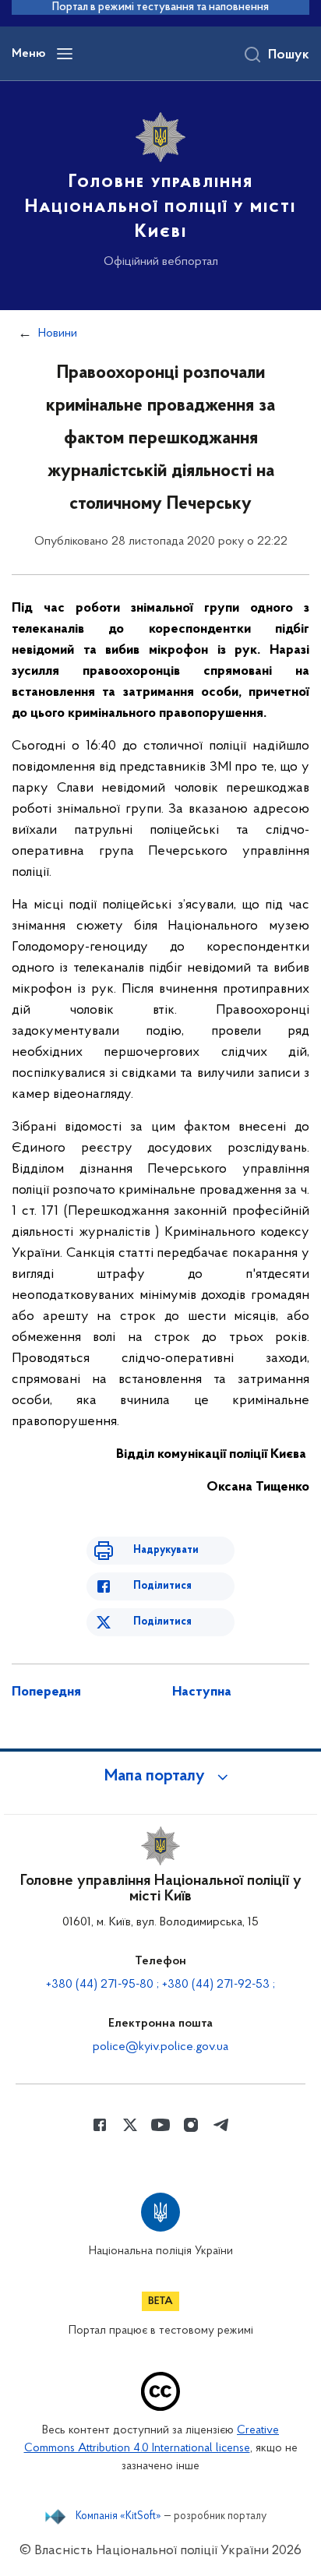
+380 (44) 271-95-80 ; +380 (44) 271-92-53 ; (160, 1985)
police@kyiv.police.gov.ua (160, 2047)
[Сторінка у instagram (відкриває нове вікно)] (191, 2125)
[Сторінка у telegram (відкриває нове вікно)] (221, 2125)
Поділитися (162, 1586)
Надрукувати (166, 1550)
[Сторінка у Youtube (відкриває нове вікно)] (160, 2125)
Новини (58, 333)
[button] (160, 1777)
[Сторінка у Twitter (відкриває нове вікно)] (130, 2125)
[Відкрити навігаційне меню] (65, 54)
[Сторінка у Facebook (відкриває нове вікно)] (100, 2125)
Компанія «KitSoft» (118, 2517)
